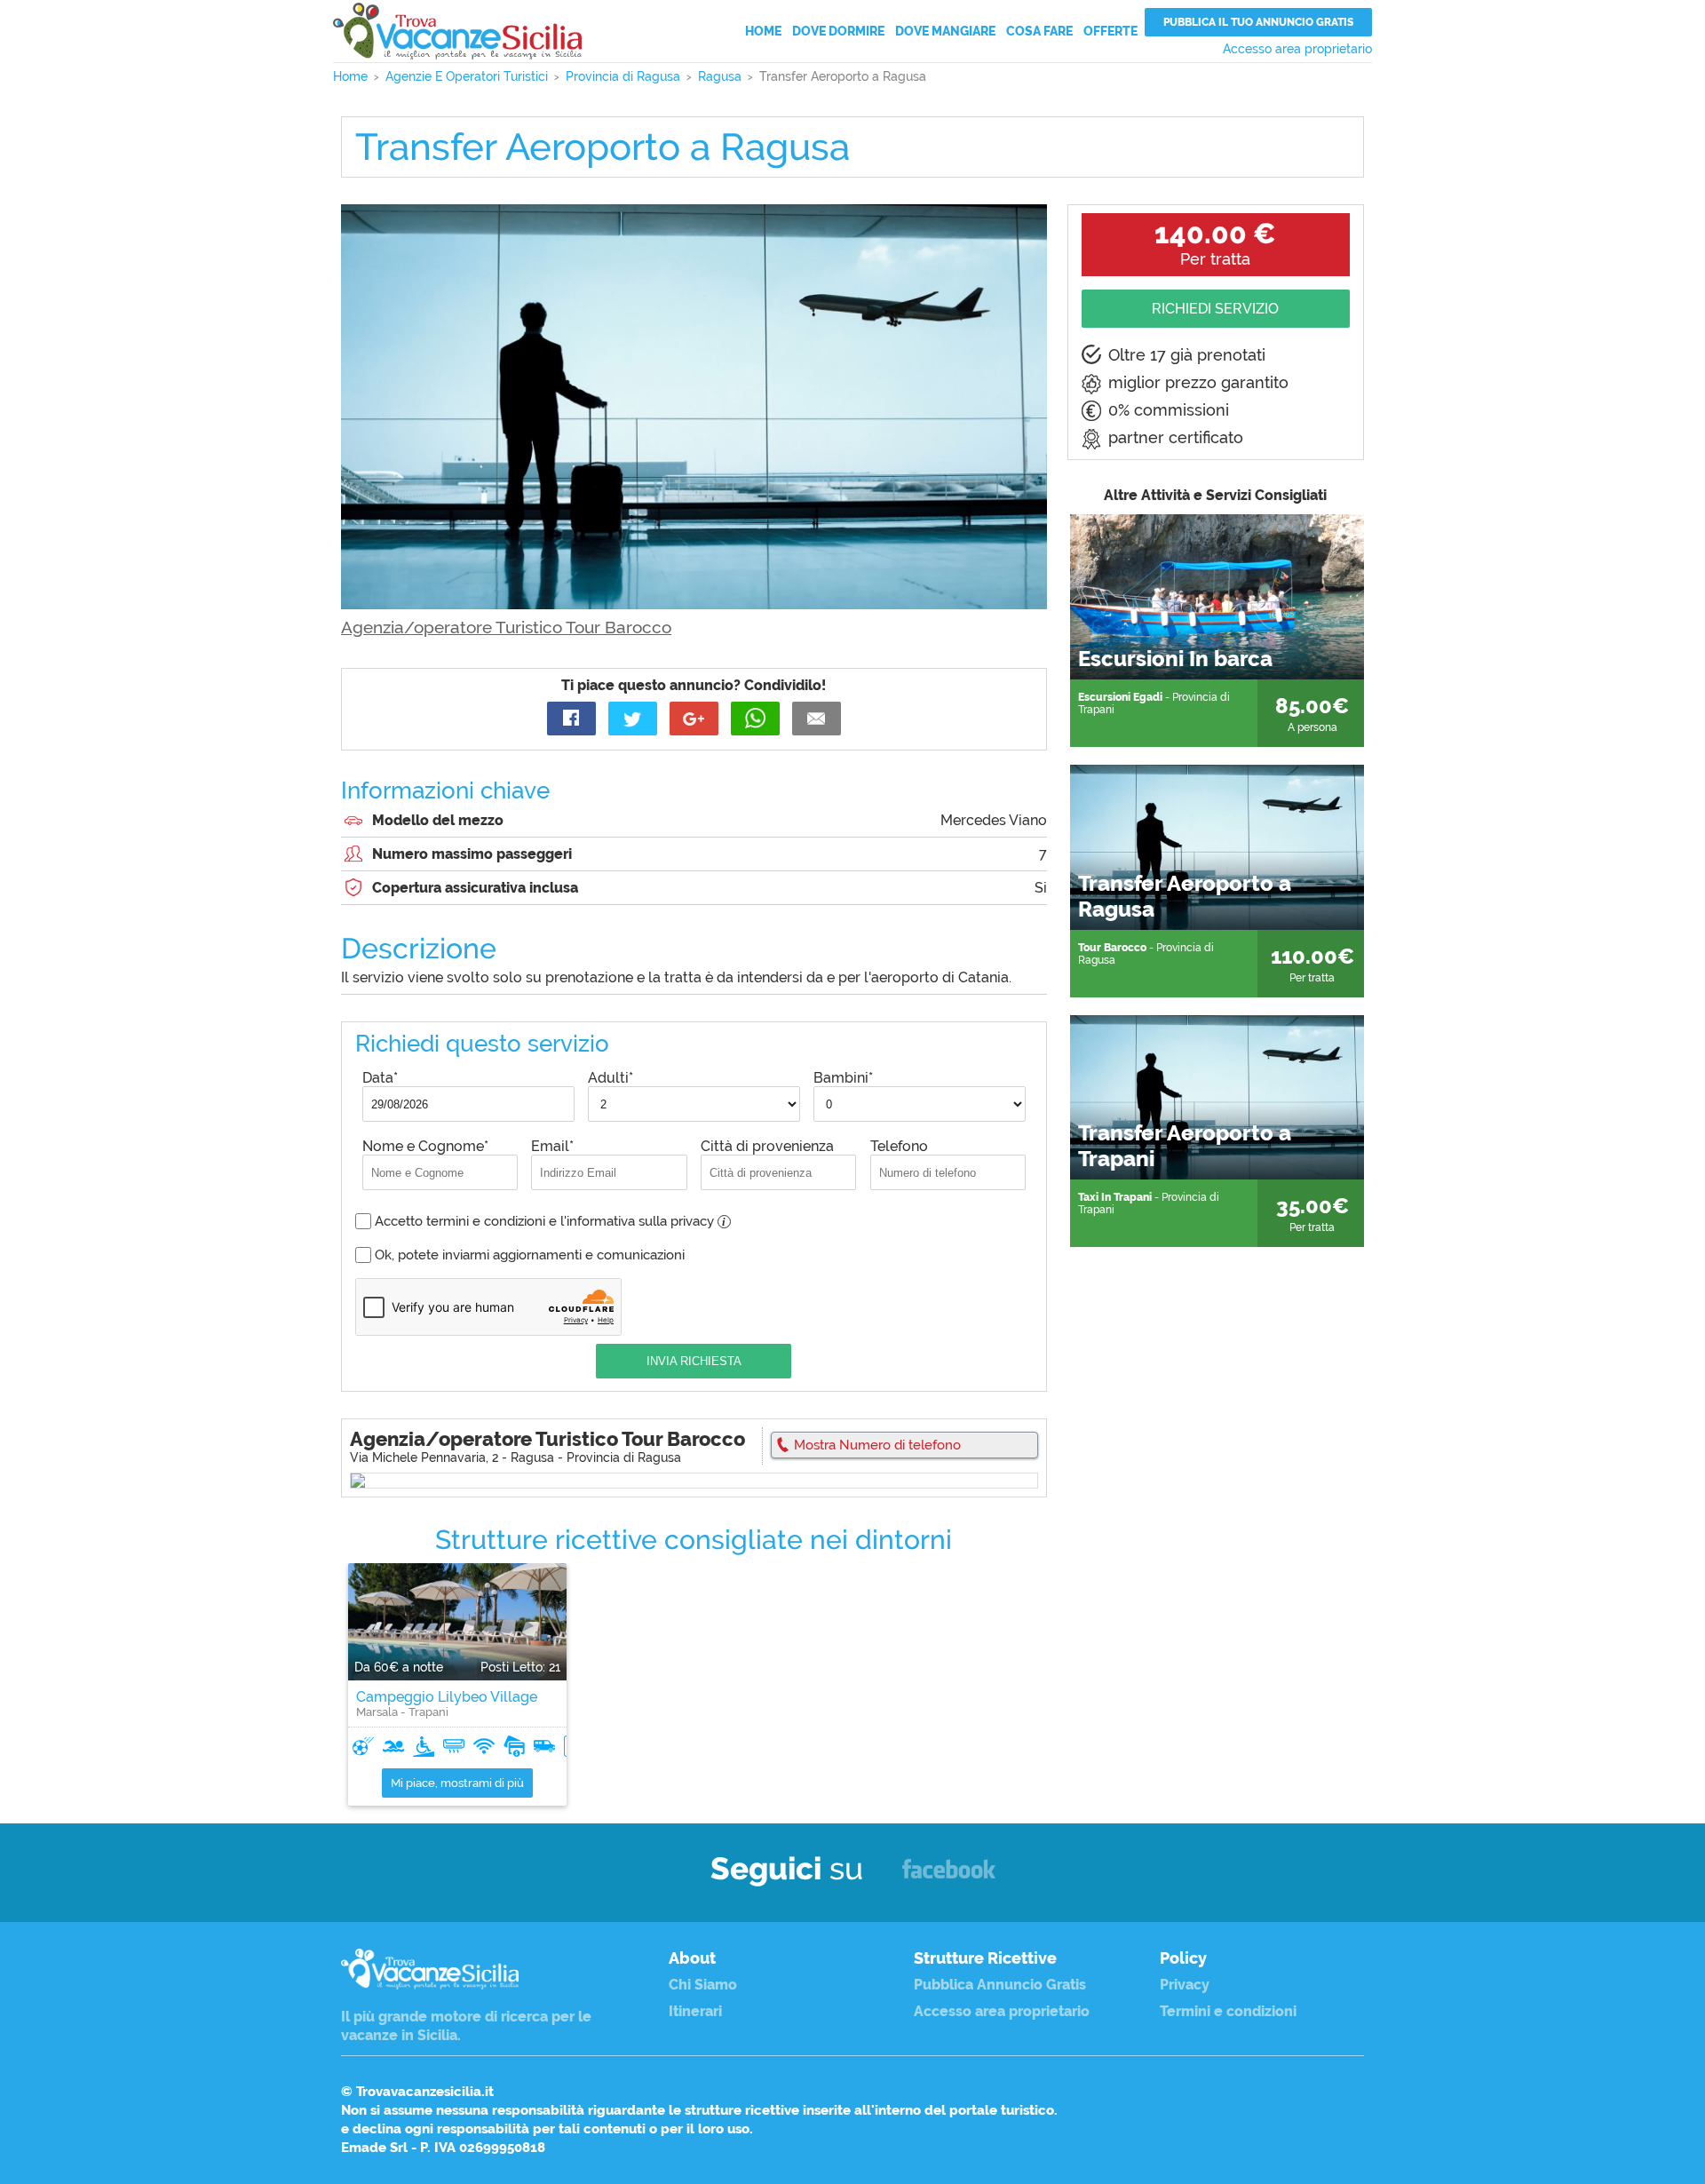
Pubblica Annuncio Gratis (1000, 1985)
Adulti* (611, 1078)
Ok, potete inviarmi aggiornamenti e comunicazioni (530, 1255)
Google (694, 719)
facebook (571, 719)
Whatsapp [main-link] (755, 719)
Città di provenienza (767, 1146)
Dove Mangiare (945, 31)
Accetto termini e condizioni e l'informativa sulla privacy (550, 1221)
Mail (817, 719)
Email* (552, 1146)
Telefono (899, 1146)
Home (763, 31)
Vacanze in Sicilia (457, 31)
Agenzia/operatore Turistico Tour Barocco (506, 627)
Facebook (949, 1877)
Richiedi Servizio (1215, 309)
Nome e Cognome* (425, 1146)
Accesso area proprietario (1297, 49)
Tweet (633, 719)
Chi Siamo (703, 1985)
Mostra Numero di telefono (877, 1445)
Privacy (1185, 1985)
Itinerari (695, 2011)
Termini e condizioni (1228, 2011)
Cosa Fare (1039, 31)
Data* (380, 1078)
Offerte (1110, 31)
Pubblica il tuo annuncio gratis (1258, 22)
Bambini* (843, 1078)
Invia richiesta (694, 1361)
